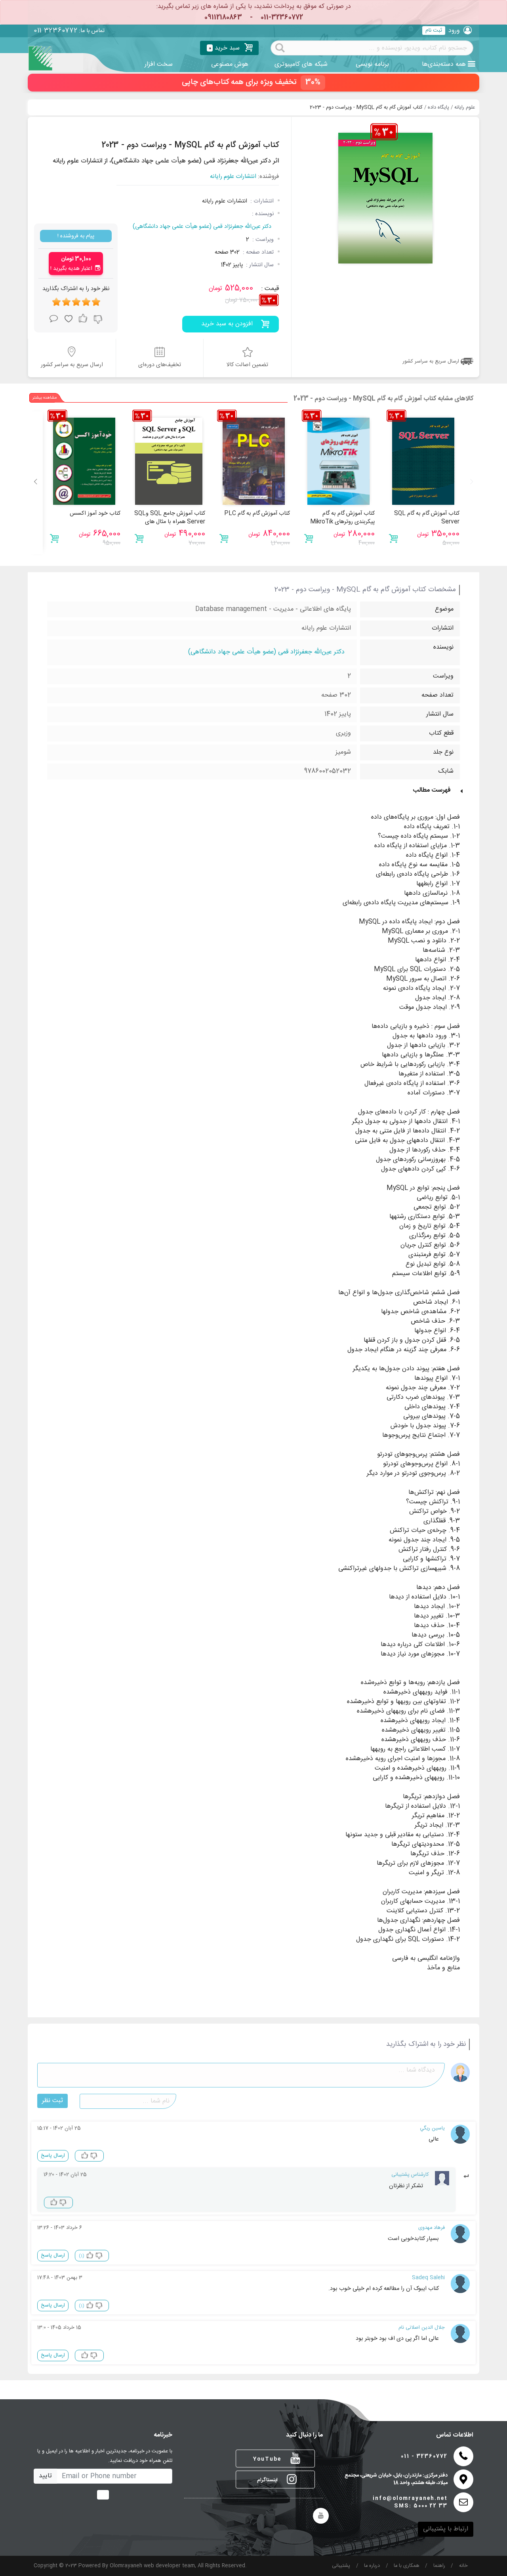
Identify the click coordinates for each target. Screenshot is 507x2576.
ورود (454, 31)
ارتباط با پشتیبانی (446, 2529)
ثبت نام (434, 31)
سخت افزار (159, 64)
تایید (45, 2476)
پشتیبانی (341, 2566)
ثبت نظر (52, 2101)
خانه (463, 2566)
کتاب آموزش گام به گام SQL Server (427, 518)
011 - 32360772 (424, 2457)
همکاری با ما (407, 2566)
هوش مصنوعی (230, 64)
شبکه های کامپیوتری (301, 64)
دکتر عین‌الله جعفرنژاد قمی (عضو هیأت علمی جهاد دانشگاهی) (202, 227)
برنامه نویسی (372, 64)
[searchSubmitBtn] (280, 47)
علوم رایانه (465, 108)
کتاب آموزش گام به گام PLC (257, 514)
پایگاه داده (438, 108)
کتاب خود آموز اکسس (95, 514)
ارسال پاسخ (53, 2156)
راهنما (439, 2566)
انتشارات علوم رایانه (233, 177)
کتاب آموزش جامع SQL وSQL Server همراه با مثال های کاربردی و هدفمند (170, 522)
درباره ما (372, 2566)
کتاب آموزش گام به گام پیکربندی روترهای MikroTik (342, 518)
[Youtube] (321, 2516)
